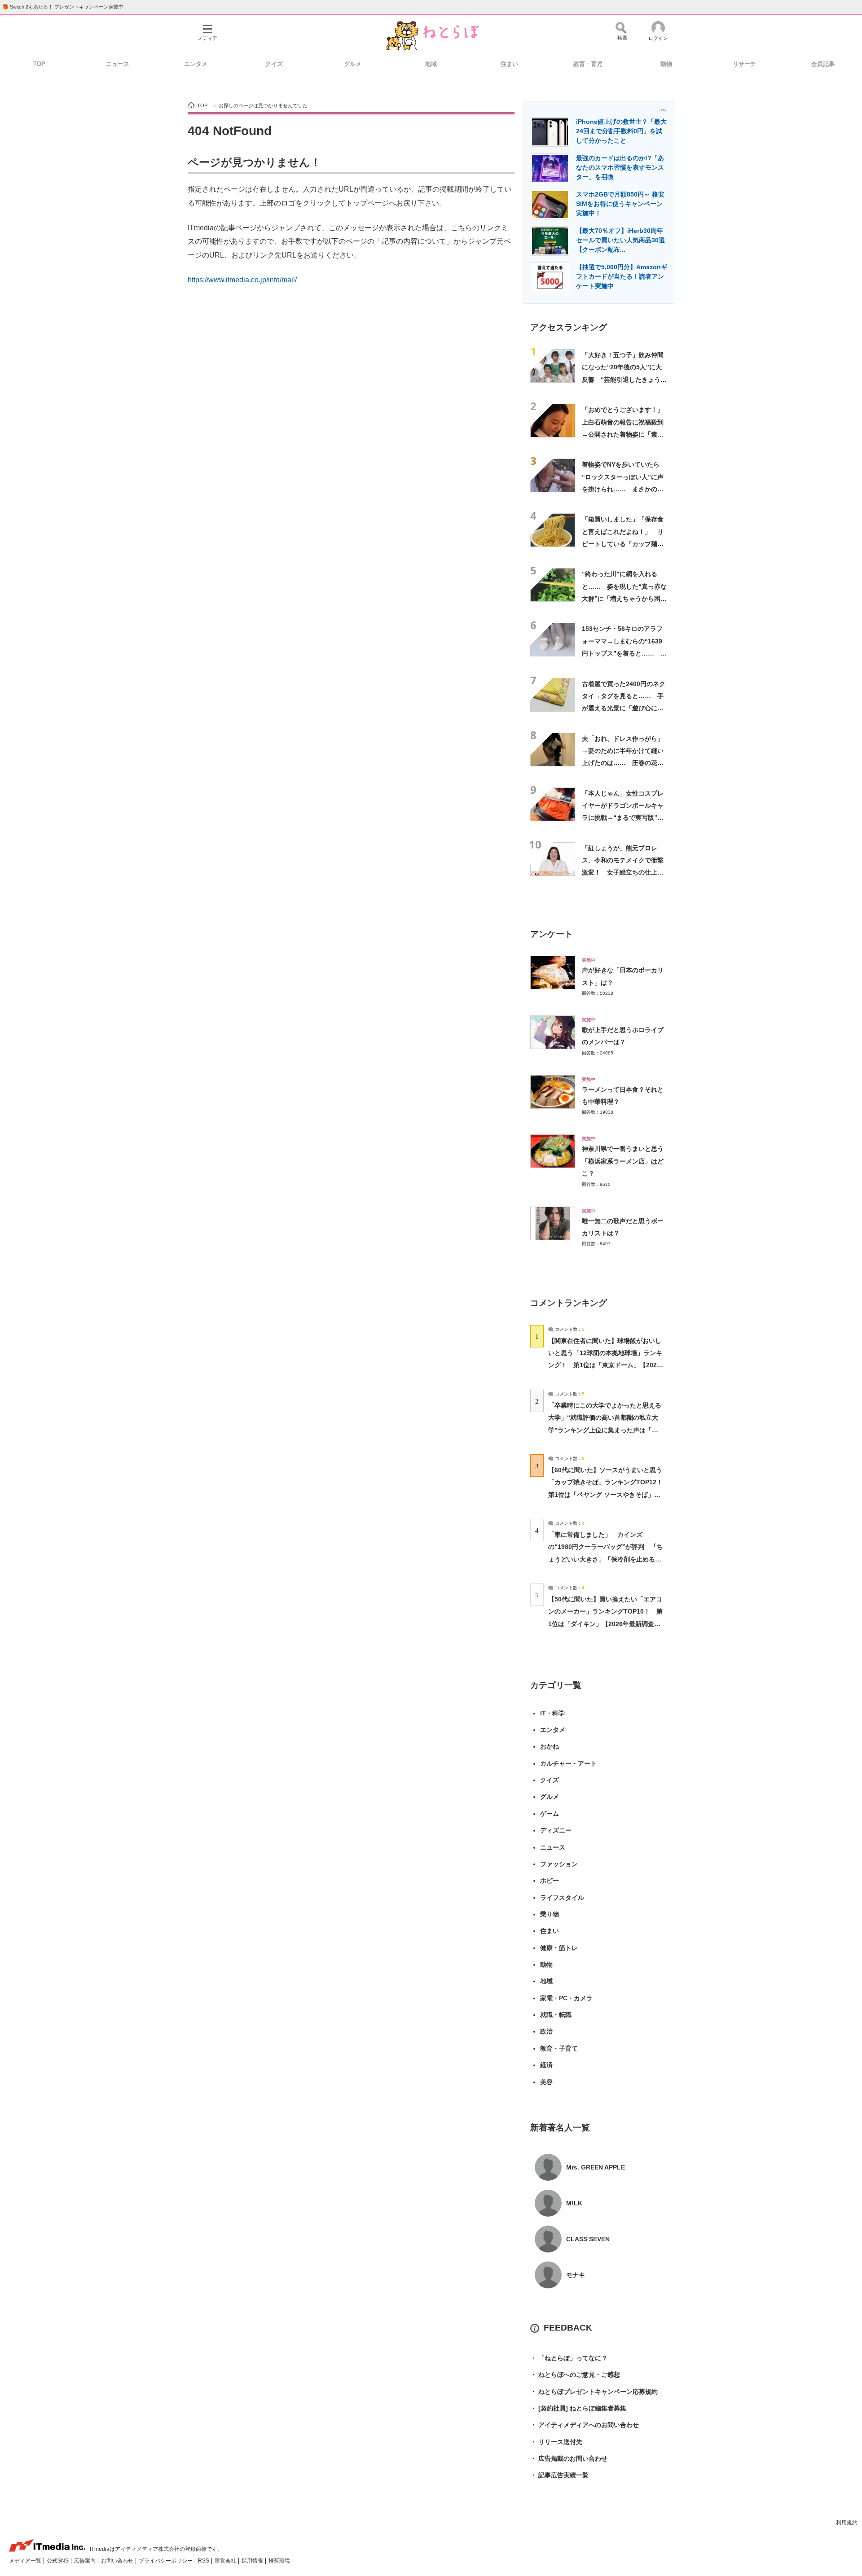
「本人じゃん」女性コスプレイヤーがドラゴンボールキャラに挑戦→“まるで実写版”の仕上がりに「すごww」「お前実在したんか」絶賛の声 (625, 818)
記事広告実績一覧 (559, 2475)
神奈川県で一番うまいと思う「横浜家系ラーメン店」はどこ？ (623, 1161)
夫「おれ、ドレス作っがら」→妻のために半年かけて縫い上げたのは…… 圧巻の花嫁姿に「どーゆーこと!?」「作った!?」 (623, 763)
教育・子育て (559, 2048)
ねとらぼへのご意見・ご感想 (575, 2375)
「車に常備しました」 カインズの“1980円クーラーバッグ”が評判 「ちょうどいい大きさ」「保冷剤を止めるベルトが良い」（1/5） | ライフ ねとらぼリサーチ (606, 1559)
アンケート (552, 934)
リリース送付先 (556, 2442)
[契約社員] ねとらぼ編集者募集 (578, 2408)
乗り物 (550, 1914)
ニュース (118, 64)
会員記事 (823, 64)
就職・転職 (556, 2015)
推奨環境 (279, 2561)
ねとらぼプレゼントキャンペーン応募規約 (594, 2392)
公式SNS (58, 2561)
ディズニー (556, 1830)
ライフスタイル (562, 1898)
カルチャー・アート (568, 1763)
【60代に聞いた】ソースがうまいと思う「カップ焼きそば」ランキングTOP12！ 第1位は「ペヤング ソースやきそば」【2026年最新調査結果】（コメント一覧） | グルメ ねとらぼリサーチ (609, 1494)
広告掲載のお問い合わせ (569, 2458)
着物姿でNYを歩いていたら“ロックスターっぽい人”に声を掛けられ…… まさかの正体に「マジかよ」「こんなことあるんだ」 (623, 489)
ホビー (550, 1881)
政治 (546, 2031)
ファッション (559, 1864)
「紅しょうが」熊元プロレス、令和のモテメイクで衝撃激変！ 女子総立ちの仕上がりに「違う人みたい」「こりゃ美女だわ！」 (623, 873)
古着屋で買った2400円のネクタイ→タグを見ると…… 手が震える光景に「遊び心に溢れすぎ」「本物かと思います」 (624, 708)
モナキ (576, 2275)
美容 (546, 2082)
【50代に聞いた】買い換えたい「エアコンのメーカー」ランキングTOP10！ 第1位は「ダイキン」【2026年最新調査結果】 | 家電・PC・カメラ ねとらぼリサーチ (605, 1624)
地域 (431, 64)
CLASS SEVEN (588, 2239)
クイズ (274, 64)
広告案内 (86, 2561)
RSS (204, 2561)
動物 (666, 64)
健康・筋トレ (559, 1948)
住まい (509, 64)
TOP (39, 64)
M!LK (574, 2203)
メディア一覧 (26, 2561)
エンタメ (196, 64)
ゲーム (550, 1814)
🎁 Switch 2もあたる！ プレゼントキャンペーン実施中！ (65, 7)
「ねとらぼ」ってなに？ (569, 2358)
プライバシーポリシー (166, 2561)
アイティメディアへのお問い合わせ (585, 2425)
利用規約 (847, 2523)
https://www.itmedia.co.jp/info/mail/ (242, 280)
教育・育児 (588, 64)
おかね (550, 1746)
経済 (546, 2065)
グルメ (353, 64)
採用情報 (253, 2561)
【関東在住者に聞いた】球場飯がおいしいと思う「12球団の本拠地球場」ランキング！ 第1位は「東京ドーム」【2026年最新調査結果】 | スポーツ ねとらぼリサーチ (605, 1365)
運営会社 (226, 2561)
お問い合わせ (118, 2561)
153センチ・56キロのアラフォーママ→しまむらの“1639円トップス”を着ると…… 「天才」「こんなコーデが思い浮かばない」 (623, 653)
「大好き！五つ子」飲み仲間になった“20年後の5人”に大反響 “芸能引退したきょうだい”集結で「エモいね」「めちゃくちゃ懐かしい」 (624, 379)
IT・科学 (552, 1713)
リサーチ (744, 64)
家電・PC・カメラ (566, 1998)
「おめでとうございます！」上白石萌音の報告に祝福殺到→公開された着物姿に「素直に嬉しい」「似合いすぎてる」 (623, 434)
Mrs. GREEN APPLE (596, 2167)
